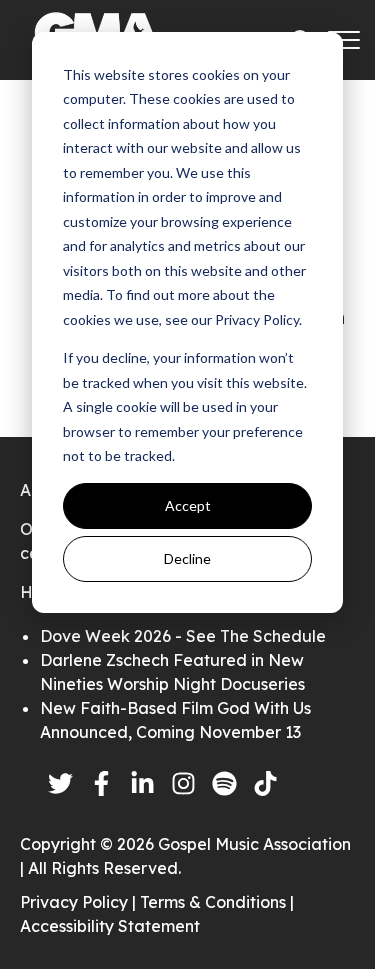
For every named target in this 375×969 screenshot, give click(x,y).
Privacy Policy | (80, 902)
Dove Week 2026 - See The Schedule (183, 636)
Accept (188, 505)
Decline (187, 558)
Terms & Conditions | (217, 902)
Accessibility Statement (110, 926)
